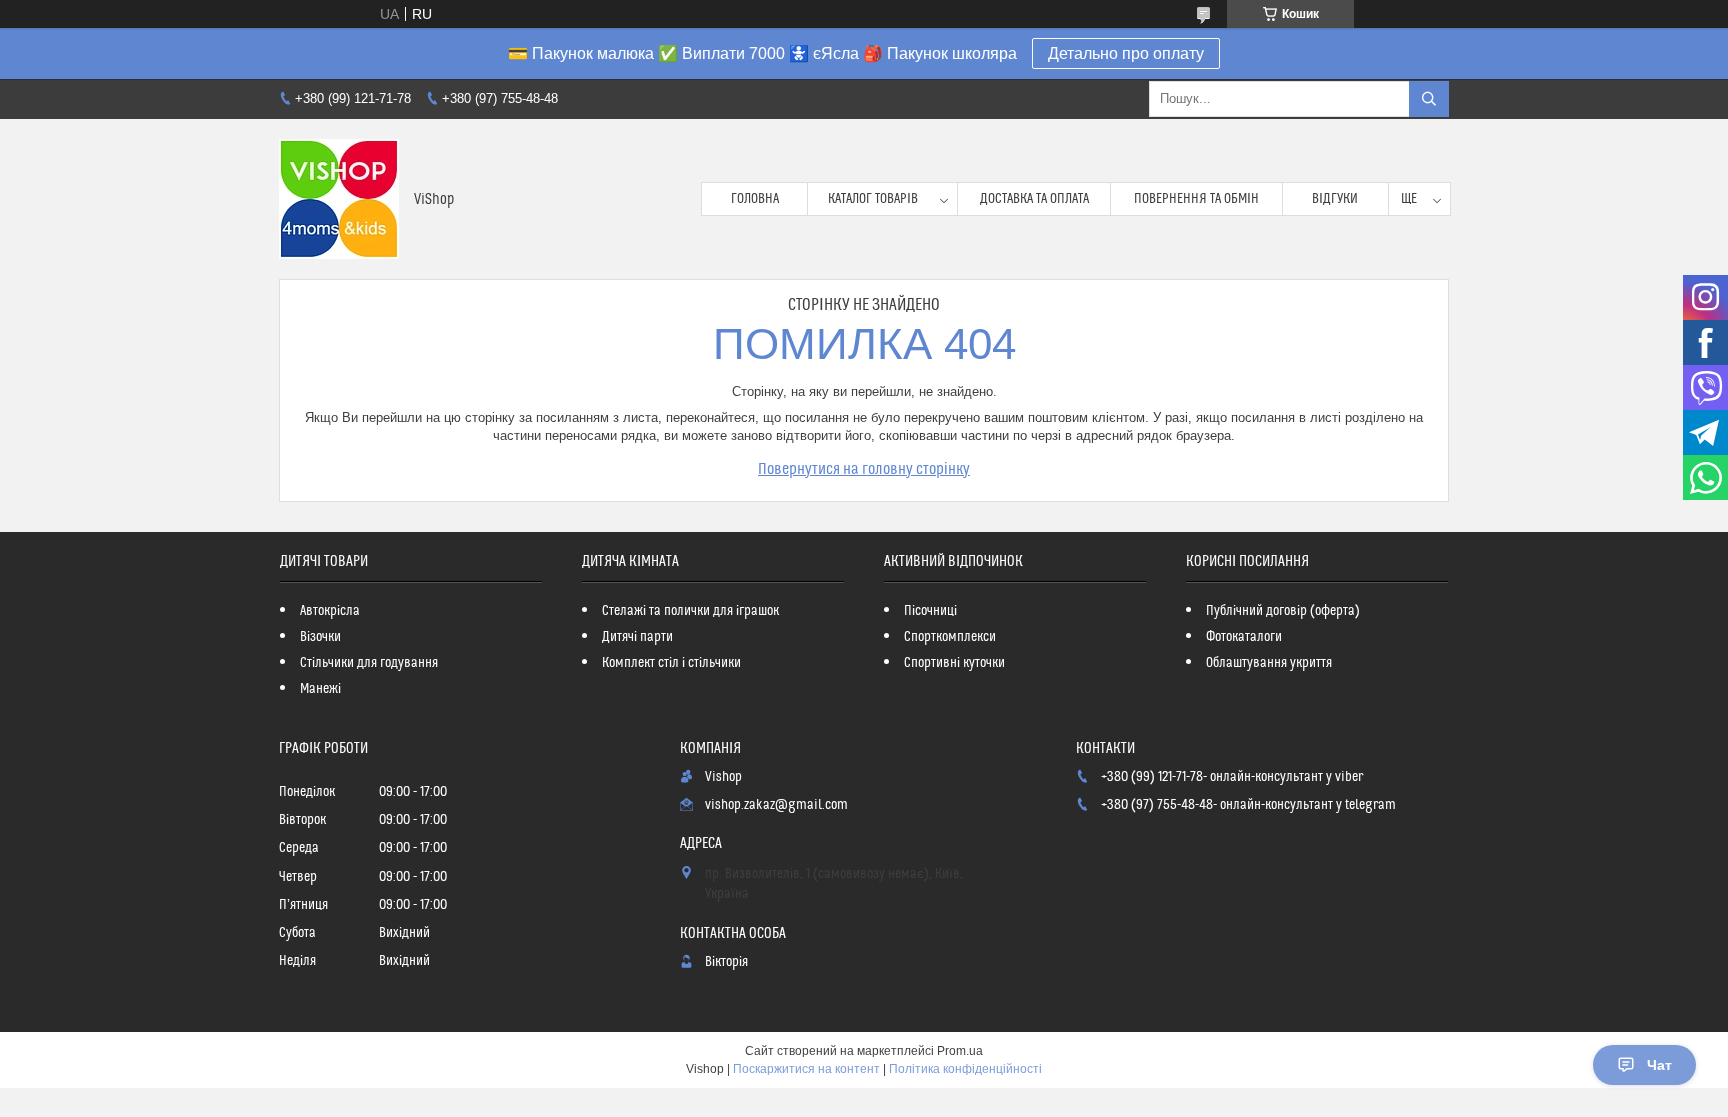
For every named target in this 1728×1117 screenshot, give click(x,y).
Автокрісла (330, 611)
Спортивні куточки (954, 663)
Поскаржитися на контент (806, 1069)
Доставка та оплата (1034, 199)
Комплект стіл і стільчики (671, 663)
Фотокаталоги (1244, 637)
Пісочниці (930, 611)
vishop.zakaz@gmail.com (776, 805)
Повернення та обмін (1196, 199)
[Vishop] (339, 199)
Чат (1659, 1065)
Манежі (320, 689)
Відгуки (1335, 199)
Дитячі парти (637, 637)
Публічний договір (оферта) (1283, 611)
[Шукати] (1429, 99)
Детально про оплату (1126, 53)
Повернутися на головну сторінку (864, 469)
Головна (755, 199)
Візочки (320, 637)
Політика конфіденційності (965, 1069)
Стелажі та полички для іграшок (690, 611)
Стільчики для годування (369, 663)
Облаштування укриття (1269, 663)
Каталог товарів (873, 199)
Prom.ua (960, 1051)
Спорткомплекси (950, 637)
